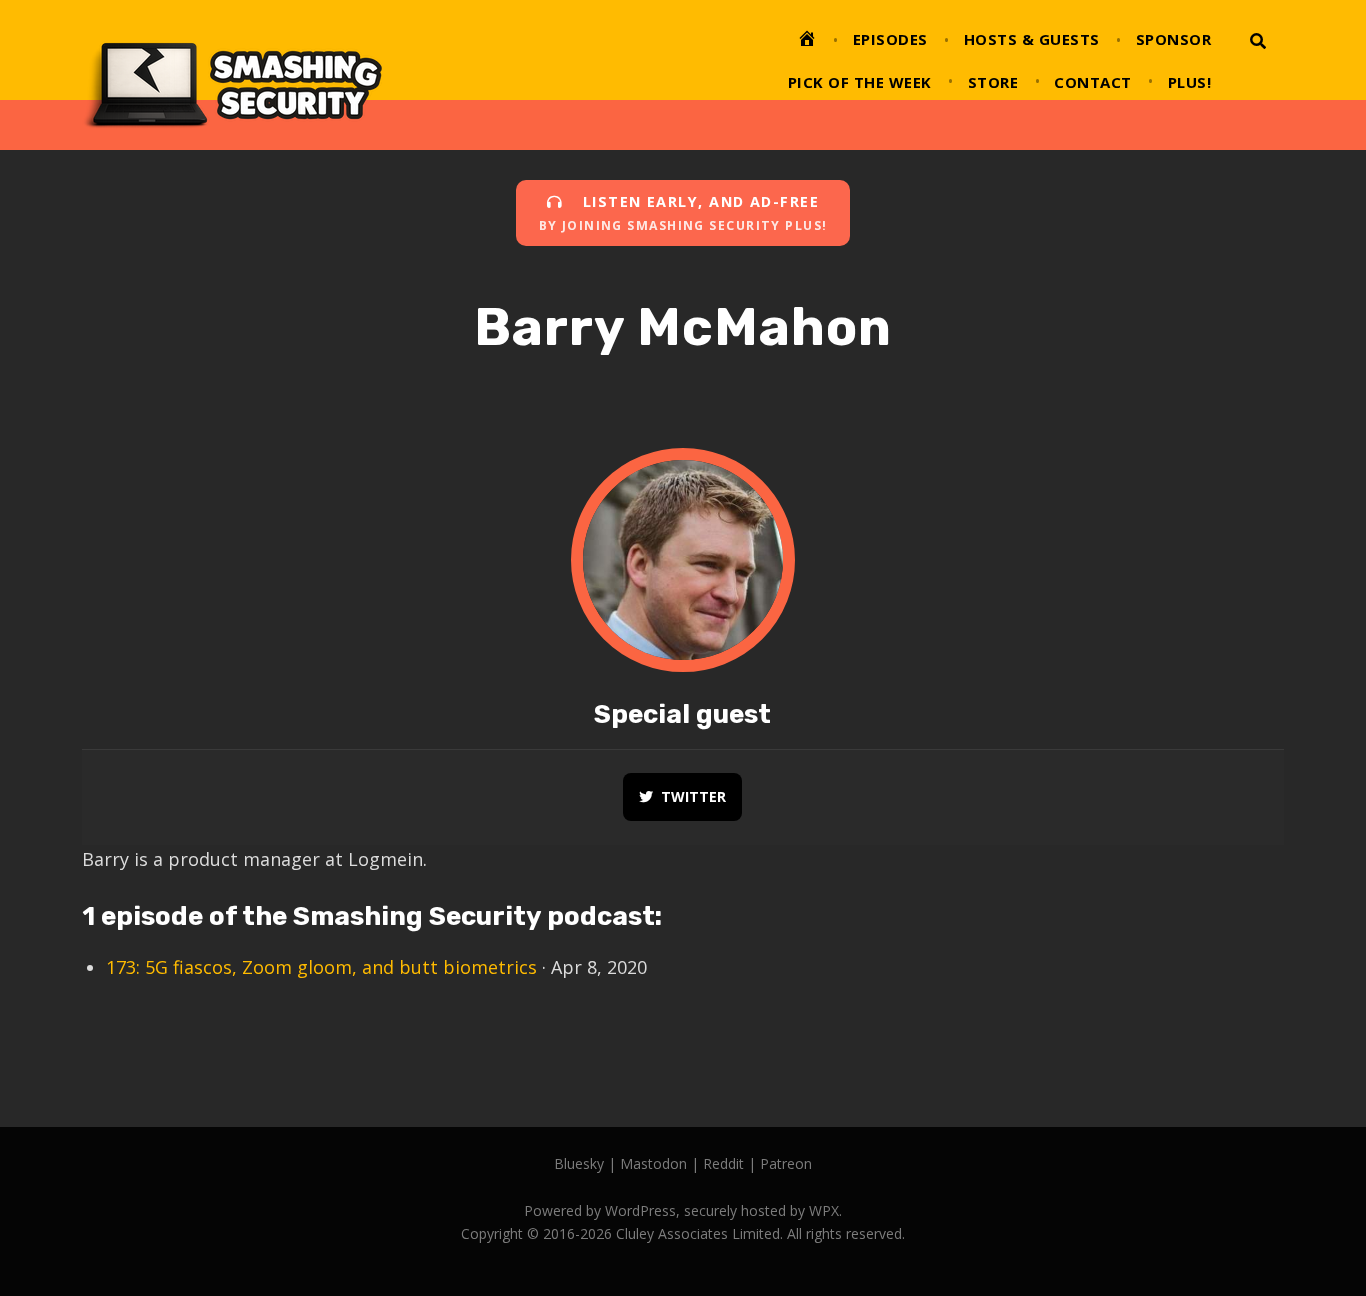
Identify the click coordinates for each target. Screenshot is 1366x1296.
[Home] (807, 42)
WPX (824, 1210)
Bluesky (579, 1163)
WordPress (640, 1210)
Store (993, 82)
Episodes (890, 39)
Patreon (786, 1163)
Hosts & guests (1032, 39)
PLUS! (1190, 82)
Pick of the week (860, 82)
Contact (1093, 82)
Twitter (693, 796)
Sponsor (1174, 39)
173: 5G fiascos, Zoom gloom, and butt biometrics (321, 967)
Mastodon (653, 1163)
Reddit (723, 1163)
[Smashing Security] (232, 75)
